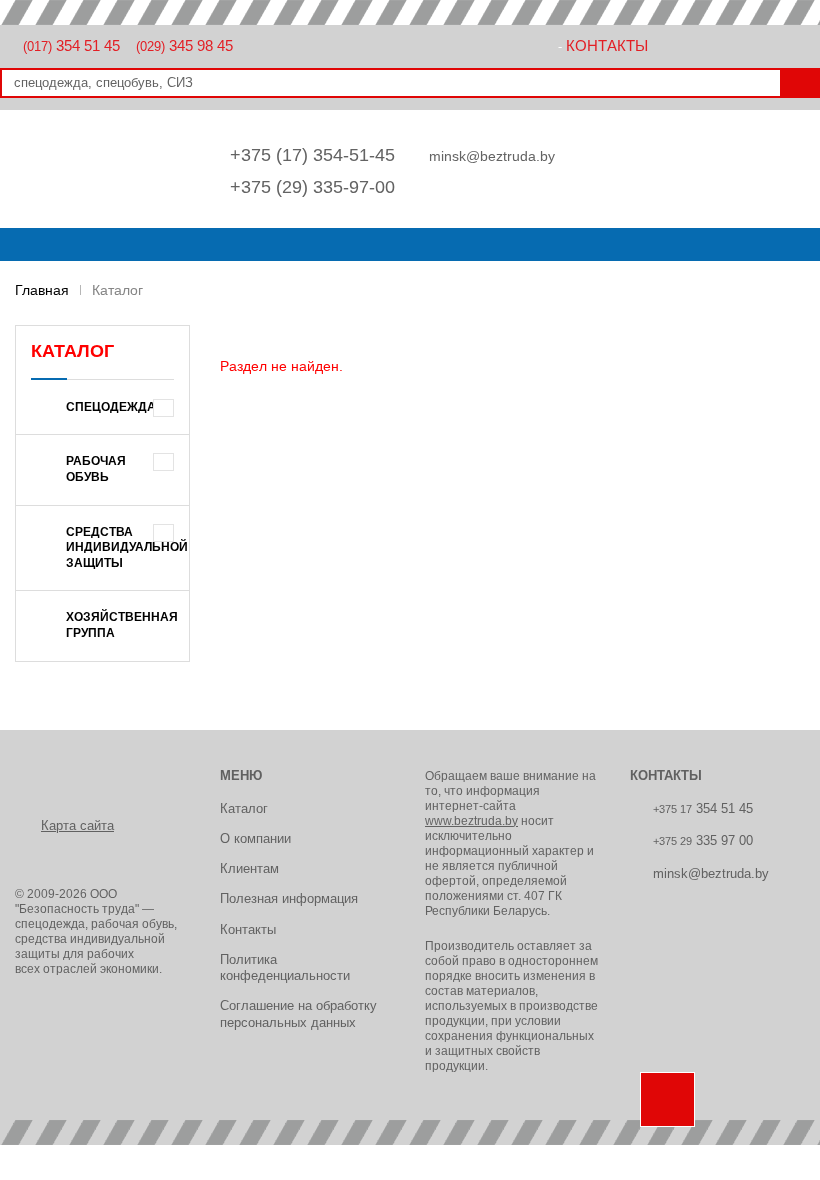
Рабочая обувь (96, 469)
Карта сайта (77, 825)
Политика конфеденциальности (285, 967)
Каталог (244, 808)
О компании (255, 838)
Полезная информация (289, 898)
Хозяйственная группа (122, 625)
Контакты (607, 45)
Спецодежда (111, 407)
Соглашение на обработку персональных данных (298, 1013)
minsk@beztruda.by (492, 156)
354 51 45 (71, 45)
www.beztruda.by (471, 821)
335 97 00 (703, 840)
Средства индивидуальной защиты (127, 547)
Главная (42, 290)
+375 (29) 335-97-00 (312, 187)
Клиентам (249, 868)
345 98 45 (184, 45)
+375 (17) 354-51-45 (312, 155)
